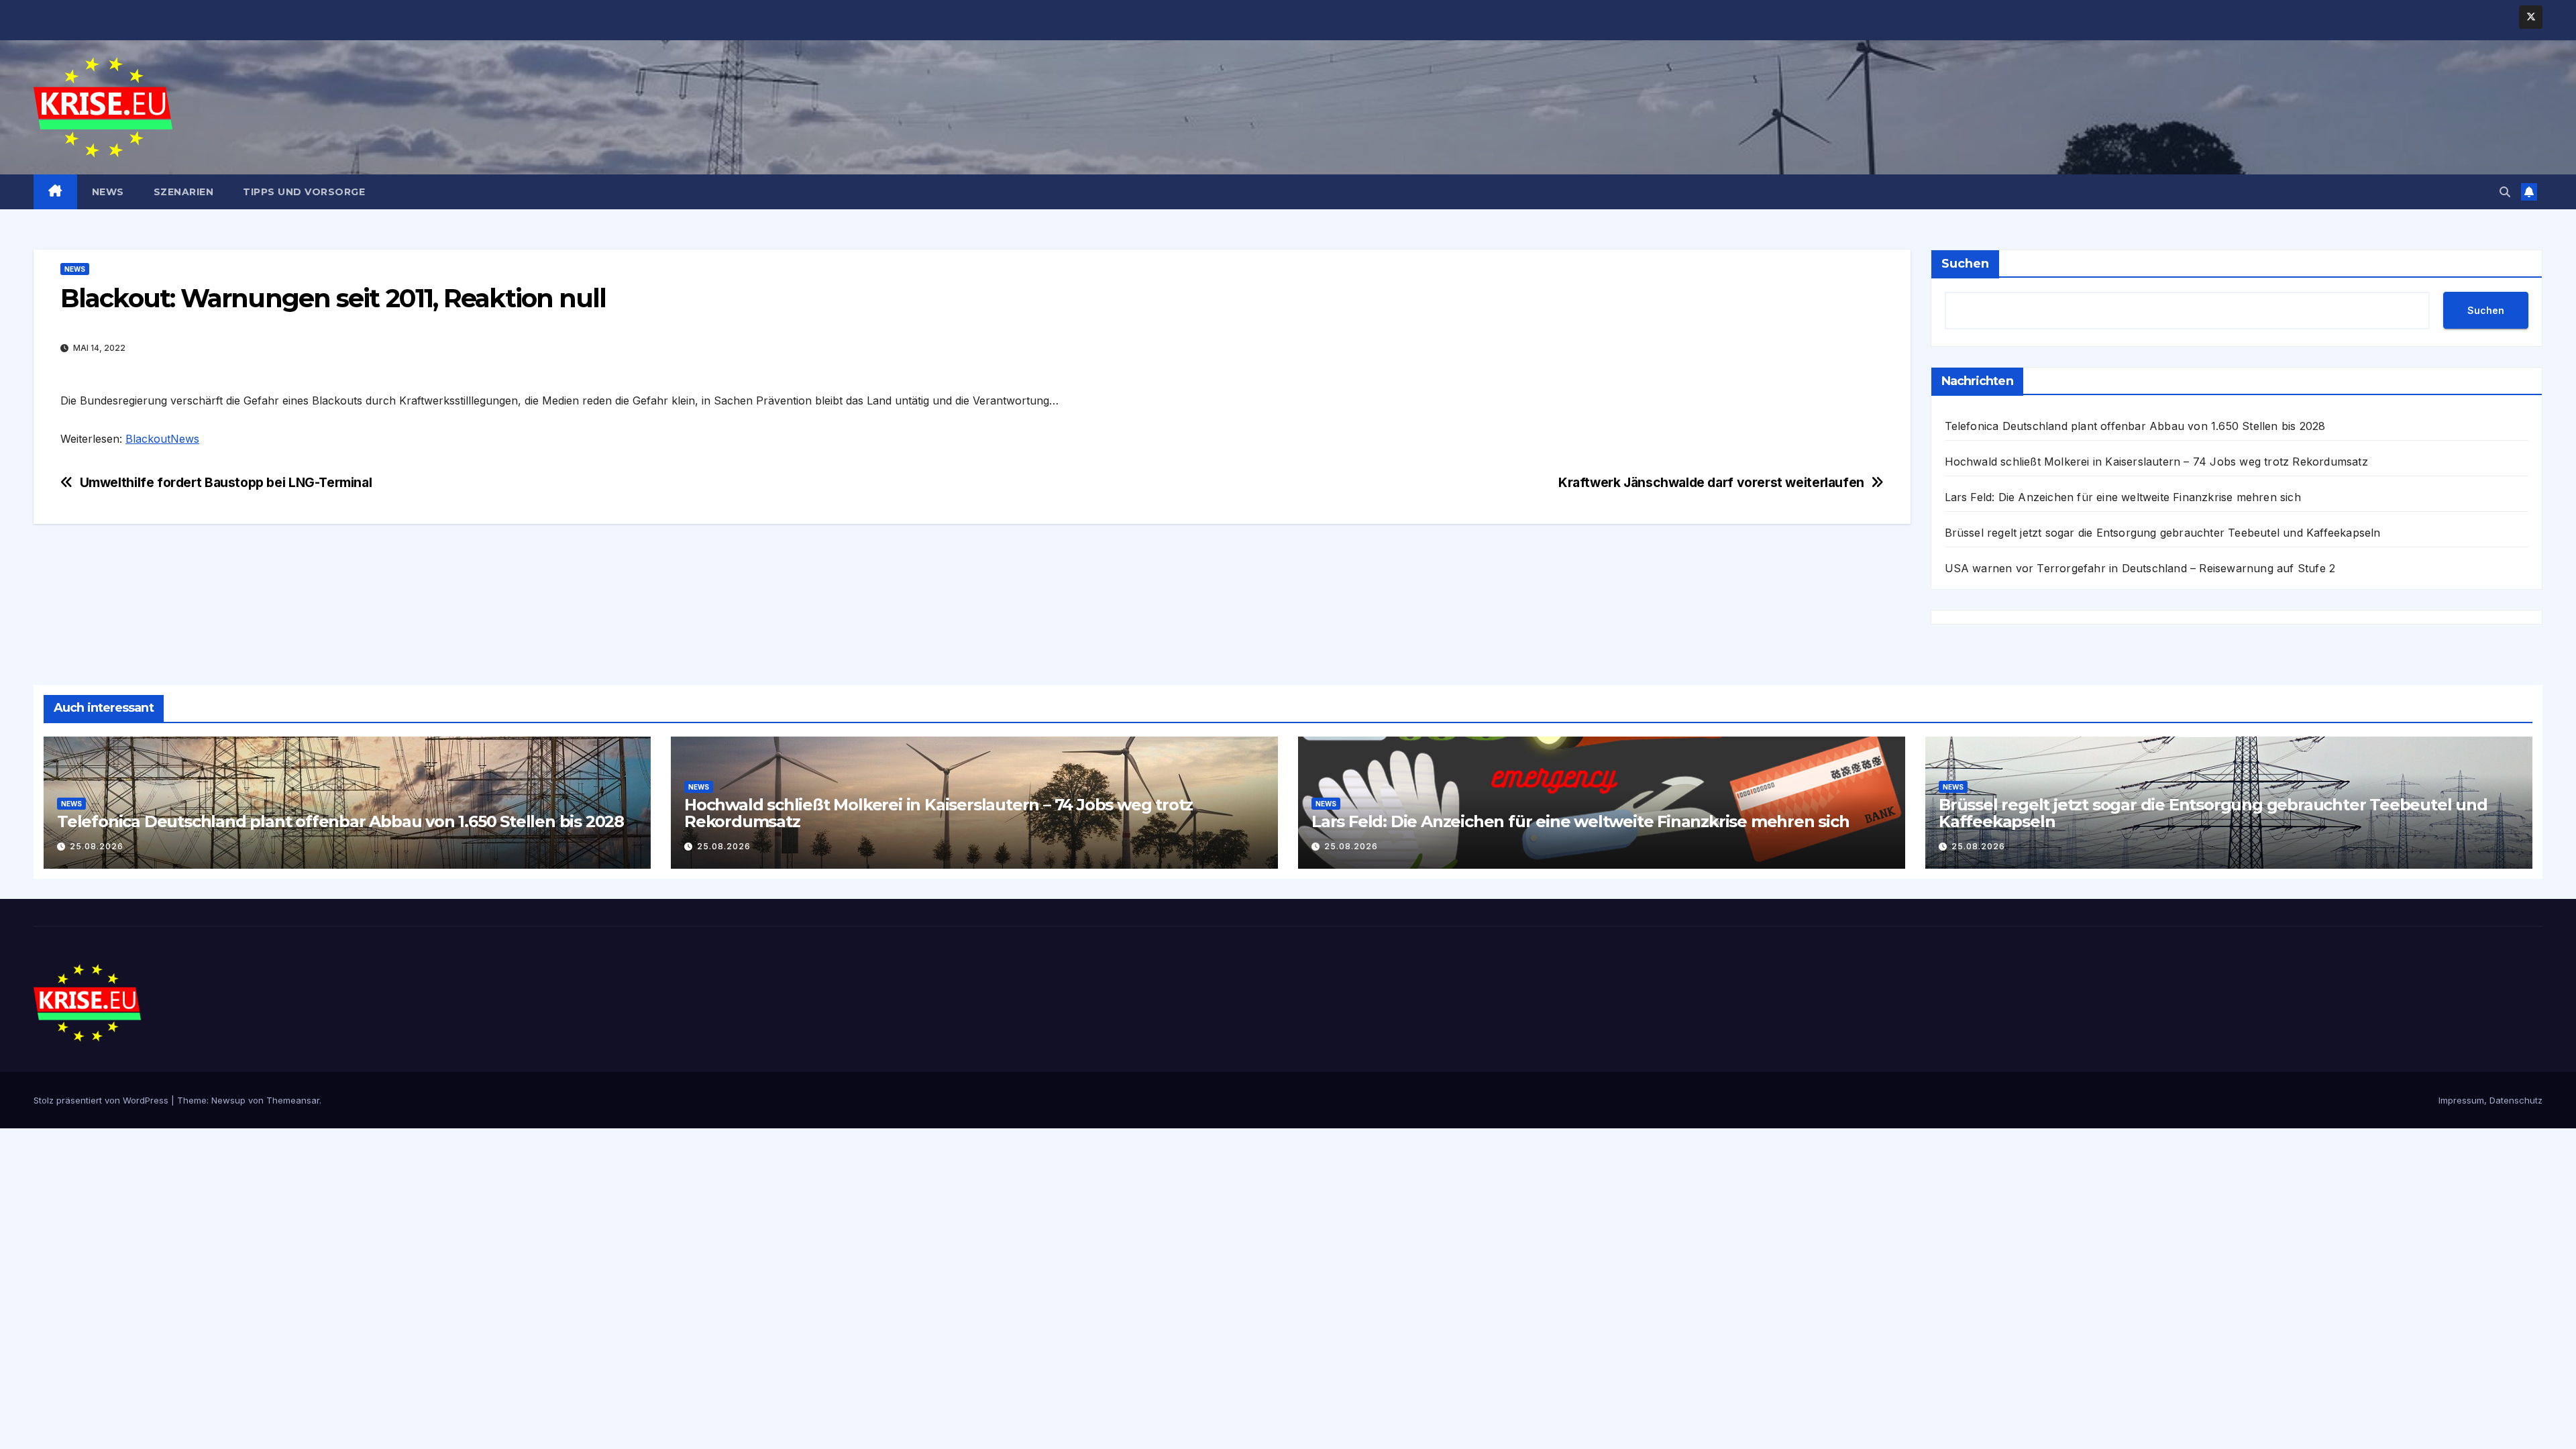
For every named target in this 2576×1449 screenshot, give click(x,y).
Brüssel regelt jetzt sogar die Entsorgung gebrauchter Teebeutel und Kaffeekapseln (2163, 533)
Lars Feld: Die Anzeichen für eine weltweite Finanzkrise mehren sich (2123, 497)
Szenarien (184, 192)
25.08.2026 (97, 846)
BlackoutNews (162, 439)
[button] (2505, 192)
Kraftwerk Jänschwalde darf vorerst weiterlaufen (1711, 483)
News (108, 192)
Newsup (228, 1100)
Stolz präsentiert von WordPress (102, 1100)
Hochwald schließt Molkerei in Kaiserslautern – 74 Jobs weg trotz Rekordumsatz (2156, 462)
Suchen (1965, 264)
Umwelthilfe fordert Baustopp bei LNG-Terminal (226, 483)
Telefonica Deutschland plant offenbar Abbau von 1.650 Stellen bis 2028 (2135, 426)
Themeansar (293, 1100)
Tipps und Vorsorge (304, 192)
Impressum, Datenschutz (2490, 1100)
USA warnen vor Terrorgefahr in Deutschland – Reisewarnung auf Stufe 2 (2140, 568)
